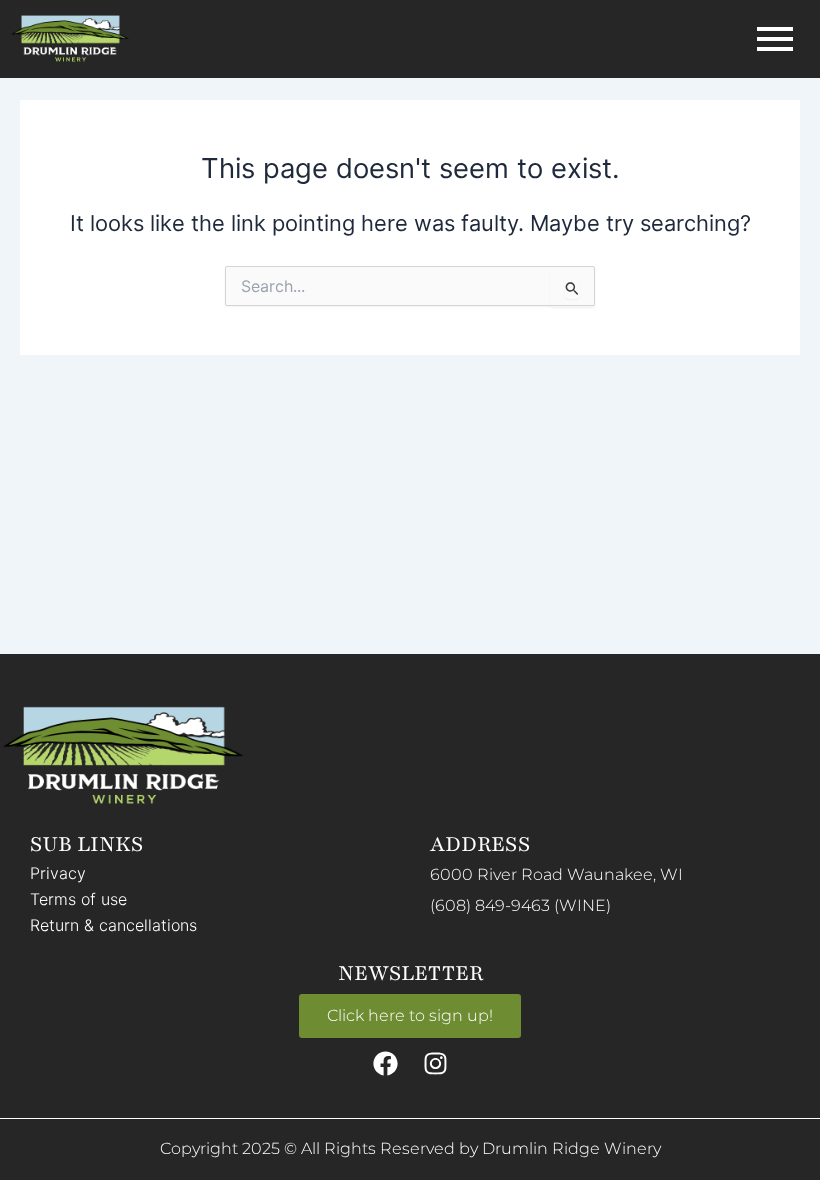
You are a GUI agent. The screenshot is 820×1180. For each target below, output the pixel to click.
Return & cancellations (113, 925)
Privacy (58, 873)
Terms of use (78, 899)
